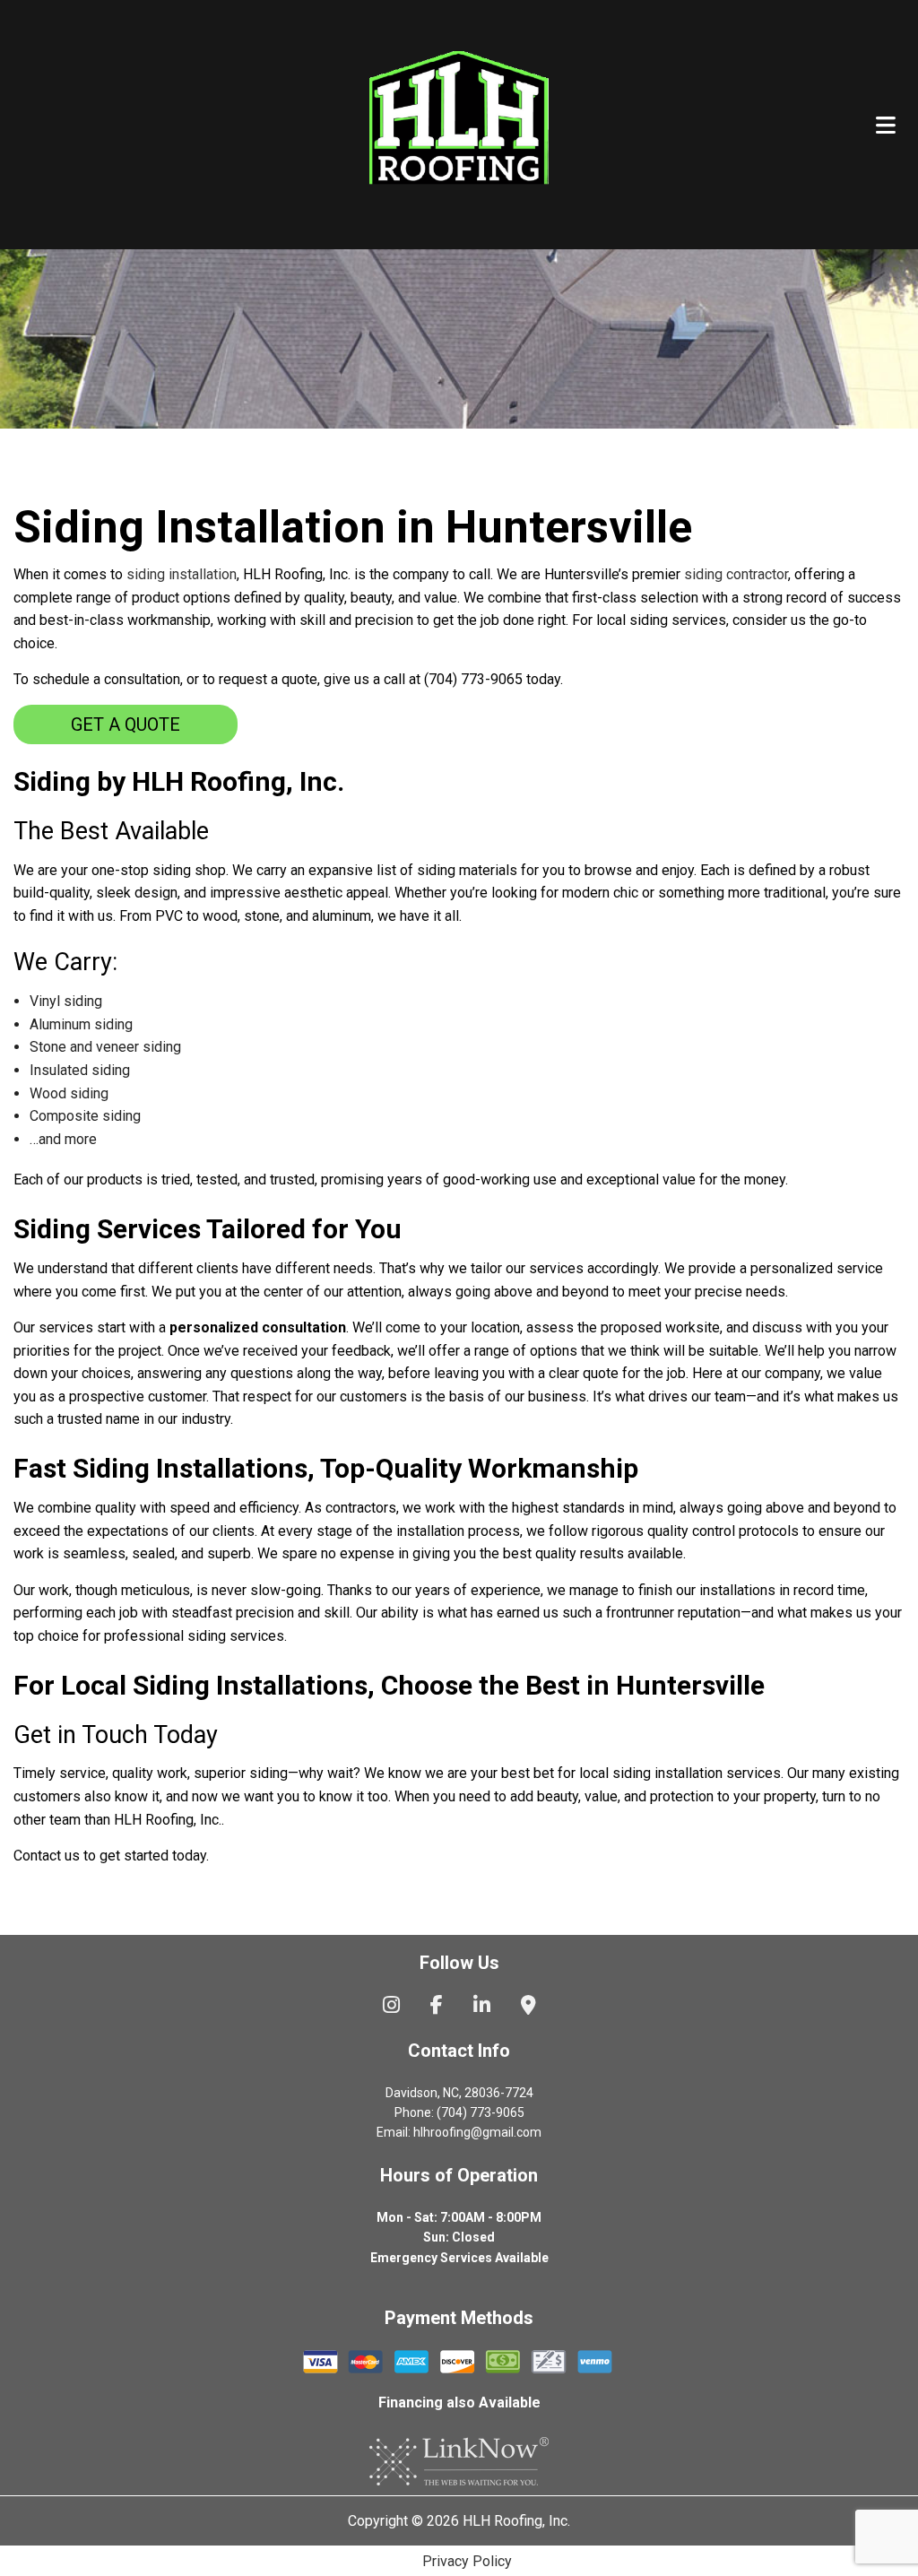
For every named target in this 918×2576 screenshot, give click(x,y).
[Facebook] (437, 2007)
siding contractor (736, 574)
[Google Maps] (528, 2007)
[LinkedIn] (482, 2007)
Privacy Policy (467, 2561)
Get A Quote (126, 724)
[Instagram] (391, 2007)
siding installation (182, 574)
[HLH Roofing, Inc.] (459, 121)
